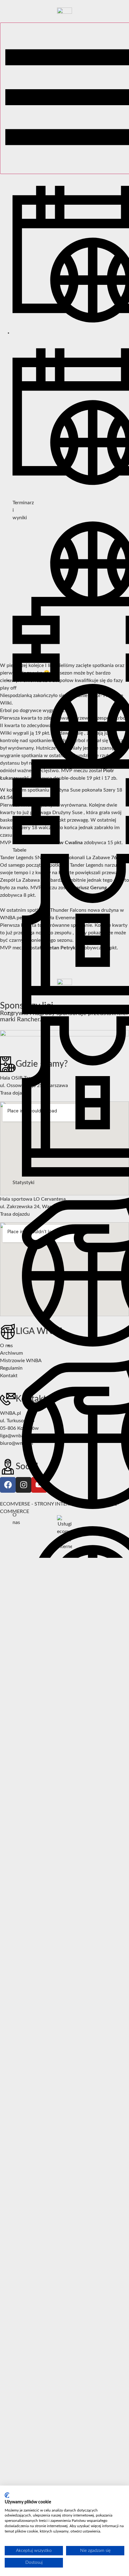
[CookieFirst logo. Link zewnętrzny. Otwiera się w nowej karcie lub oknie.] (7, 2495)
